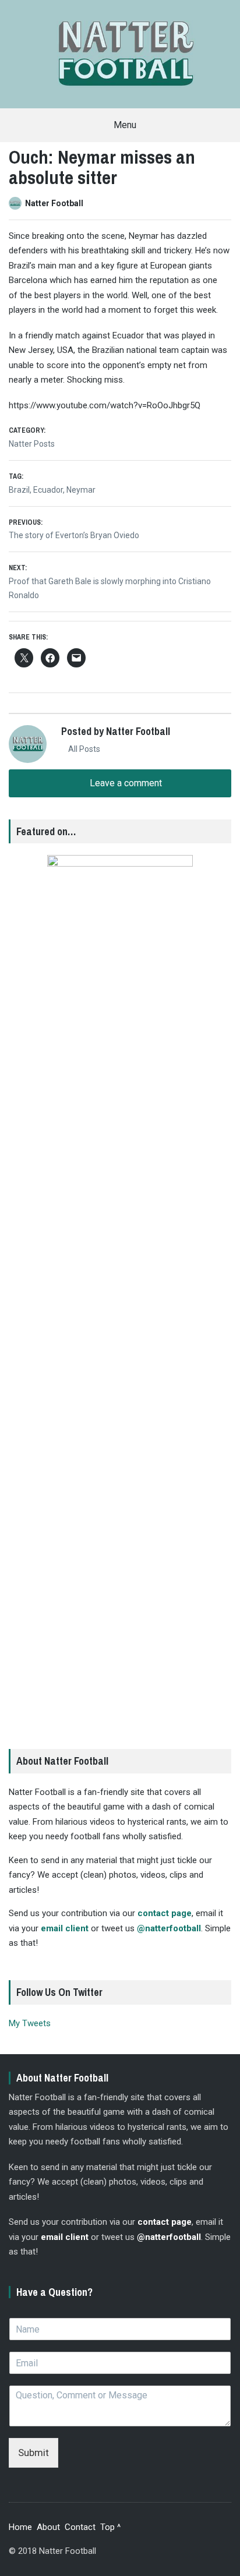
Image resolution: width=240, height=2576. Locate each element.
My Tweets (30, 2023)
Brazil (19, 490)
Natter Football (54, 203)
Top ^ (110, 2527)
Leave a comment (125, 783)
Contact (80, 2527)
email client (65, 1928)
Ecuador (48, 490)
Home (20, 2527)
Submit (33, 2453)
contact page (165, 1913)
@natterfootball (169, 1928)
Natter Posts (32, 444)
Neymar (81, 490)
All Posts (83, 749)
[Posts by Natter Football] (17, 203)
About (48, 2527)
